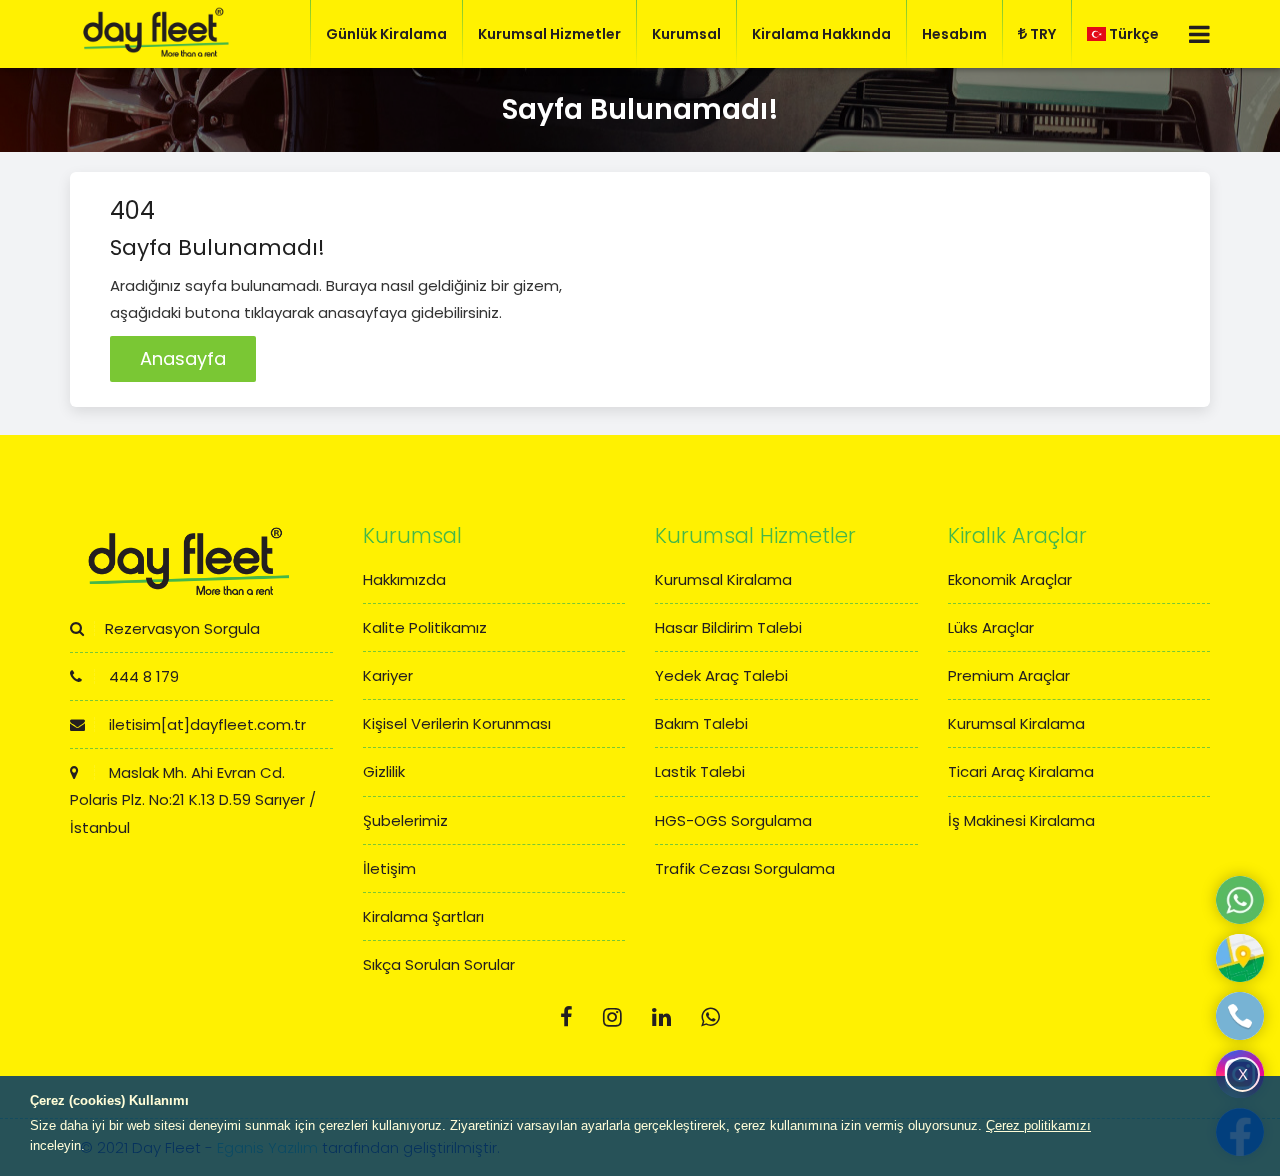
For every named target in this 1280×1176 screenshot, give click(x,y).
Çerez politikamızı (1038, 1125)
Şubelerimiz (405, 820)
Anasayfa (183, 358)
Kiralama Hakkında (821, 34)
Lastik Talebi (700, 771)
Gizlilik (384, 771)
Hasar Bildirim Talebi (728, 627)
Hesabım (954, 34)
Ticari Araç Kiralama (1021, 771)
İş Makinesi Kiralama (1021, 820)
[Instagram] (612, 1017)
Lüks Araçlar (991, 627)
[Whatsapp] (710, 1017)
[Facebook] (566, 1017)
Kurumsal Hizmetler (549, 34)
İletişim (389, 868)
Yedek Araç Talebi (721, 675)
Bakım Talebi (701, 723)
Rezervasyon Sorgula (182, 628)
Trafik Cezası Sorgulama (745, 868)
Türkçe (1134, 34)
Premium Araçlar (1009, 675)
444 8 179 (142, 676)
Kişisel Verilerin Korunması (457, 723)
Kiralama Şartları (423, 916)
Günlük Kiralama (386, 34)
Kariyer (388, 675)
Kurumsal (686, 34)
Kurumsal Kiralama (723, 579)
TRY (1043, 34)
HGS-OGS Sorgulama (733, 820)
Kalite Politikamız (425, 627)
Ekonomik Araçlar (1010, 579)
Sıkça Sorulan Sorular (439, 964)
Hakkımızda (404, 579)
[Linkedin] (661, 1017)
